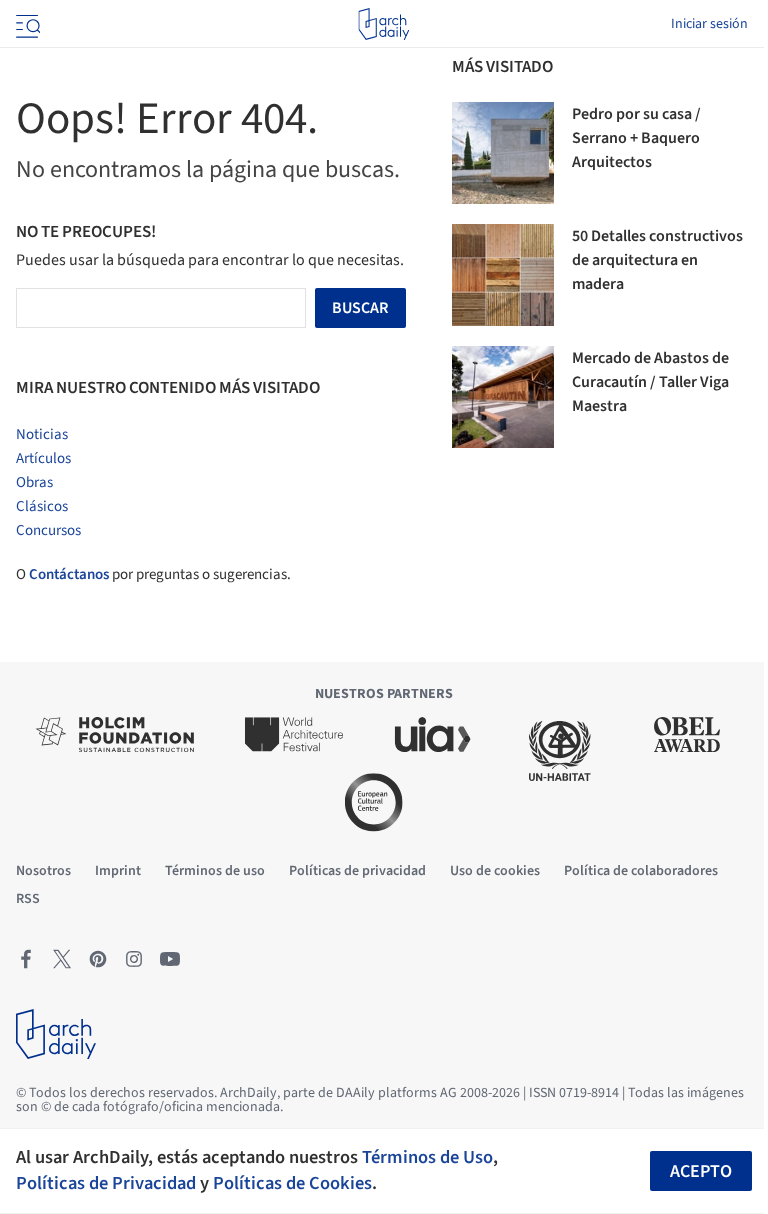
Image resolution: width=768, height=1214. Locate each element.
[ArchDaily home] (383, 24)
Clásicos (42, 506)
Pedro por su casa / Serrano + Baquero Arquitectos (636, 138)
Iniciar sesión (709, 24)
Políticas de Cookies (292, 1183)
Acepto (701, 1171)
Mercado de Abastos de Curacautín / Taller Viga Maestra (650, 382)
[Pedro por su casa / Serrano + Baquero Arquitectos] (503, 153)
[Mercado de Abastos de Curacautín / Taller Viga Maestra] (503, 397)
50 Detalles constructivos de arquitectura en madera (657, 260)
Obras (34, 482)
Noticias (42, 434)
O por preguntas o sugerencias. (153, 574)
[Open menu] (26, 24)
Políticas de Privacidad (106, 1183)
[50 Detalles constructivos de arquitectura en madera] (503, 275)
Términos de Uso (427, 1157)
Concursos (48, 530)
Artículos (43, 458)
